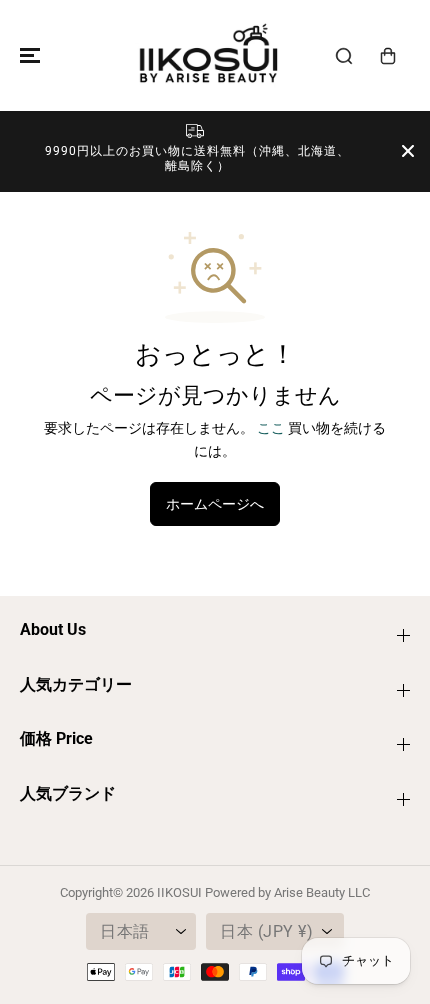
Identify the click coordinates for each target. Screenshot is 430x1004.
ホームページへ (215, 504)
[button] (27, 55)
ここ (271, 428)
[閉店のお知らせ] (408, 151)
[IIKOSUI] (210, 55)
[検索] (344, 56)
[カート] (388, 56)
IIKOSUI (179, 892)
